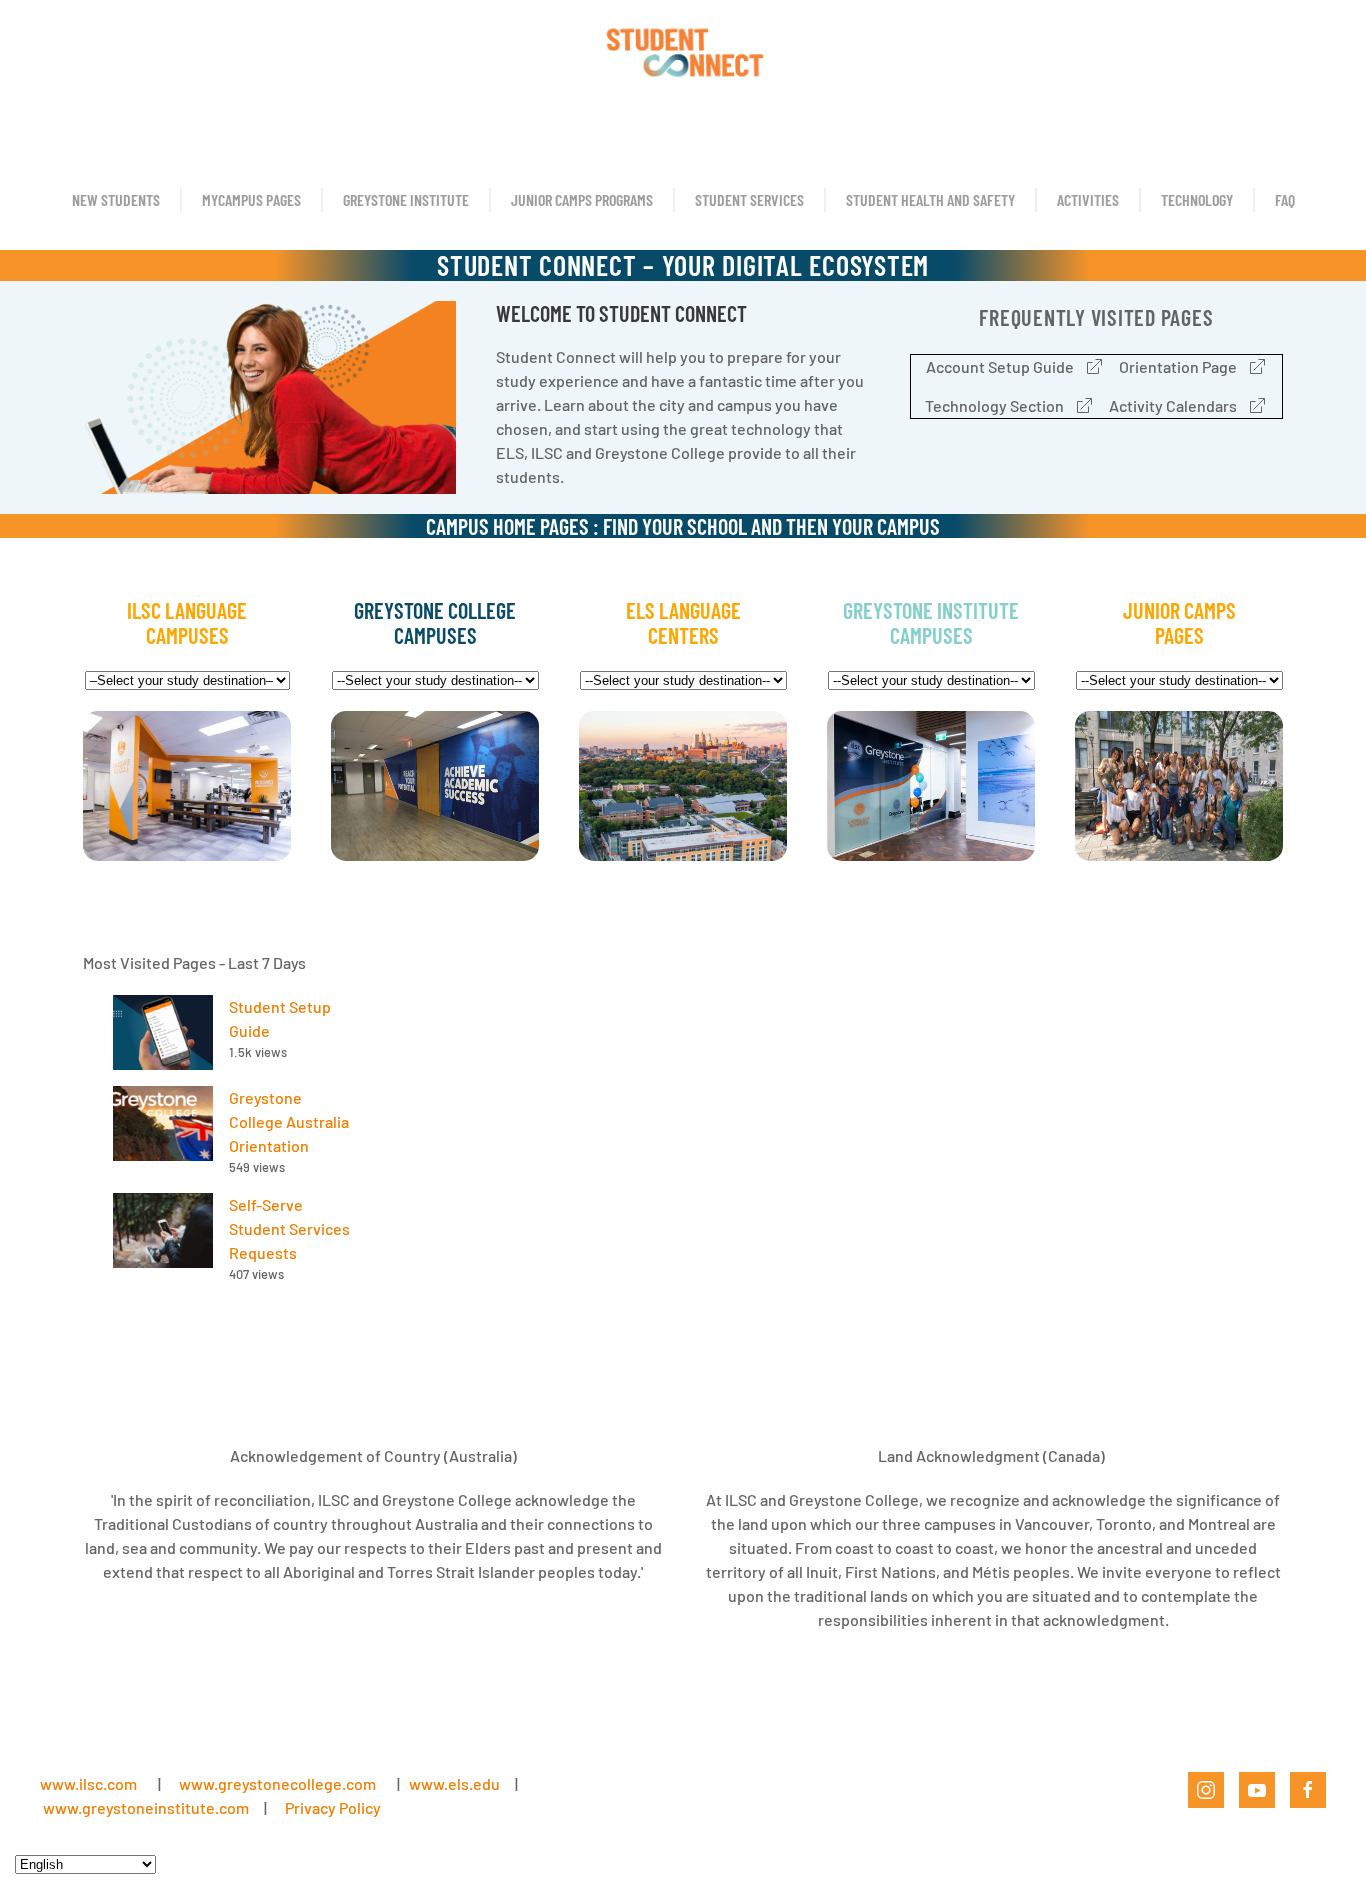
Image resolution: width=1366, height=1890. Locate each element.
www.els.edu (453, 1783)
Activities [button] (1088, 199)
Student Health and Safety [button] (930, 199)
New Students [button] (116, 199)
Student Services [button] (749, 199)
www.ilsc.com (88, 1783)
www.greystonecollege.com (277, 1783)
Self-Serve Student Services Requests (289, 1228)
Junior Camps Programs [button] (582, 199)
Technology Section (994, 405)
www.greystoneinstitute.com (146, 1807)
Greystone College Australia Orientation (289, 1121)
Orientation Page (1178, 366)
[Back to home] (683, 50)
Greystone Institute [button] (406, 199)
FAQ (1285, 199)
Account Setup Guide (1000, 366)
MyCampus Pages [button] (251, 199)
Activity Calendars (1173, 405)
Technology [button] (1197, 199)
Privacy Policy (333, 1807)
